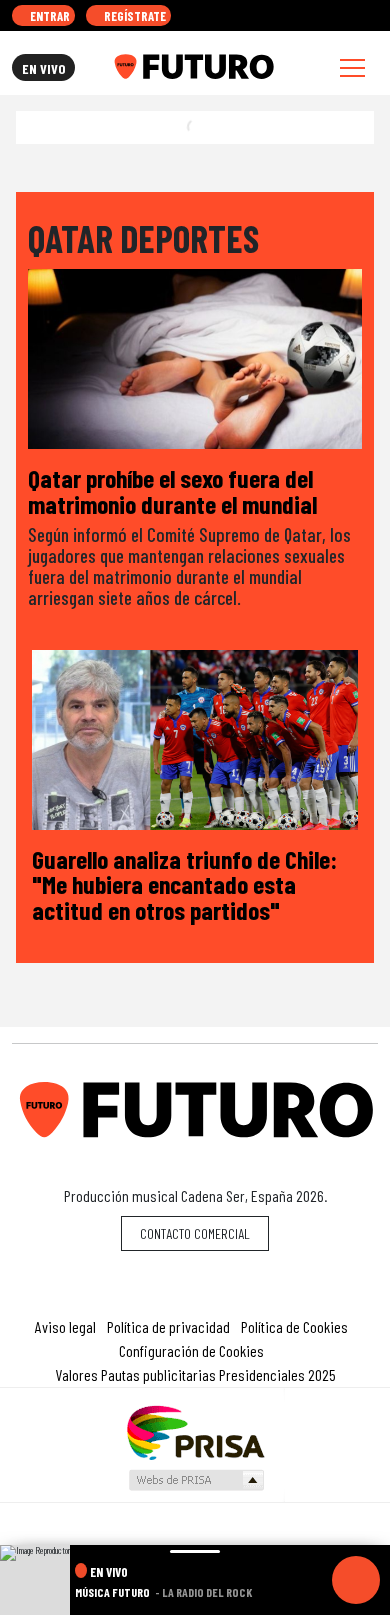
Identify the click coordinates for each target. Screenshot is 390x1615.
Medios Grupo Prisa (195, 1480)
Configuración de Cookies (191, 1350)
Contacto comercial (195, 1233)
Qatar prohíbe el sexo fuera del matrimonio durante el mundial (172, 490)
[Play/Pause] (356, 1580)
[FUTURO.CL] (193, 67)
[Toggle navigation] (352, 67)
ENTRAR (48, 16)
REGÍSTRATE (133, 16)
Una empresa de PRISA (195, 1431)
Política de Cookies (294, 1326)
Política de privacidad (168, 1326)
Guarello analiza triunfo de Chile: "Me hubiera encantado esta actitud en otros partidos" (184, 884)
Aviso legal (65, 1326)
